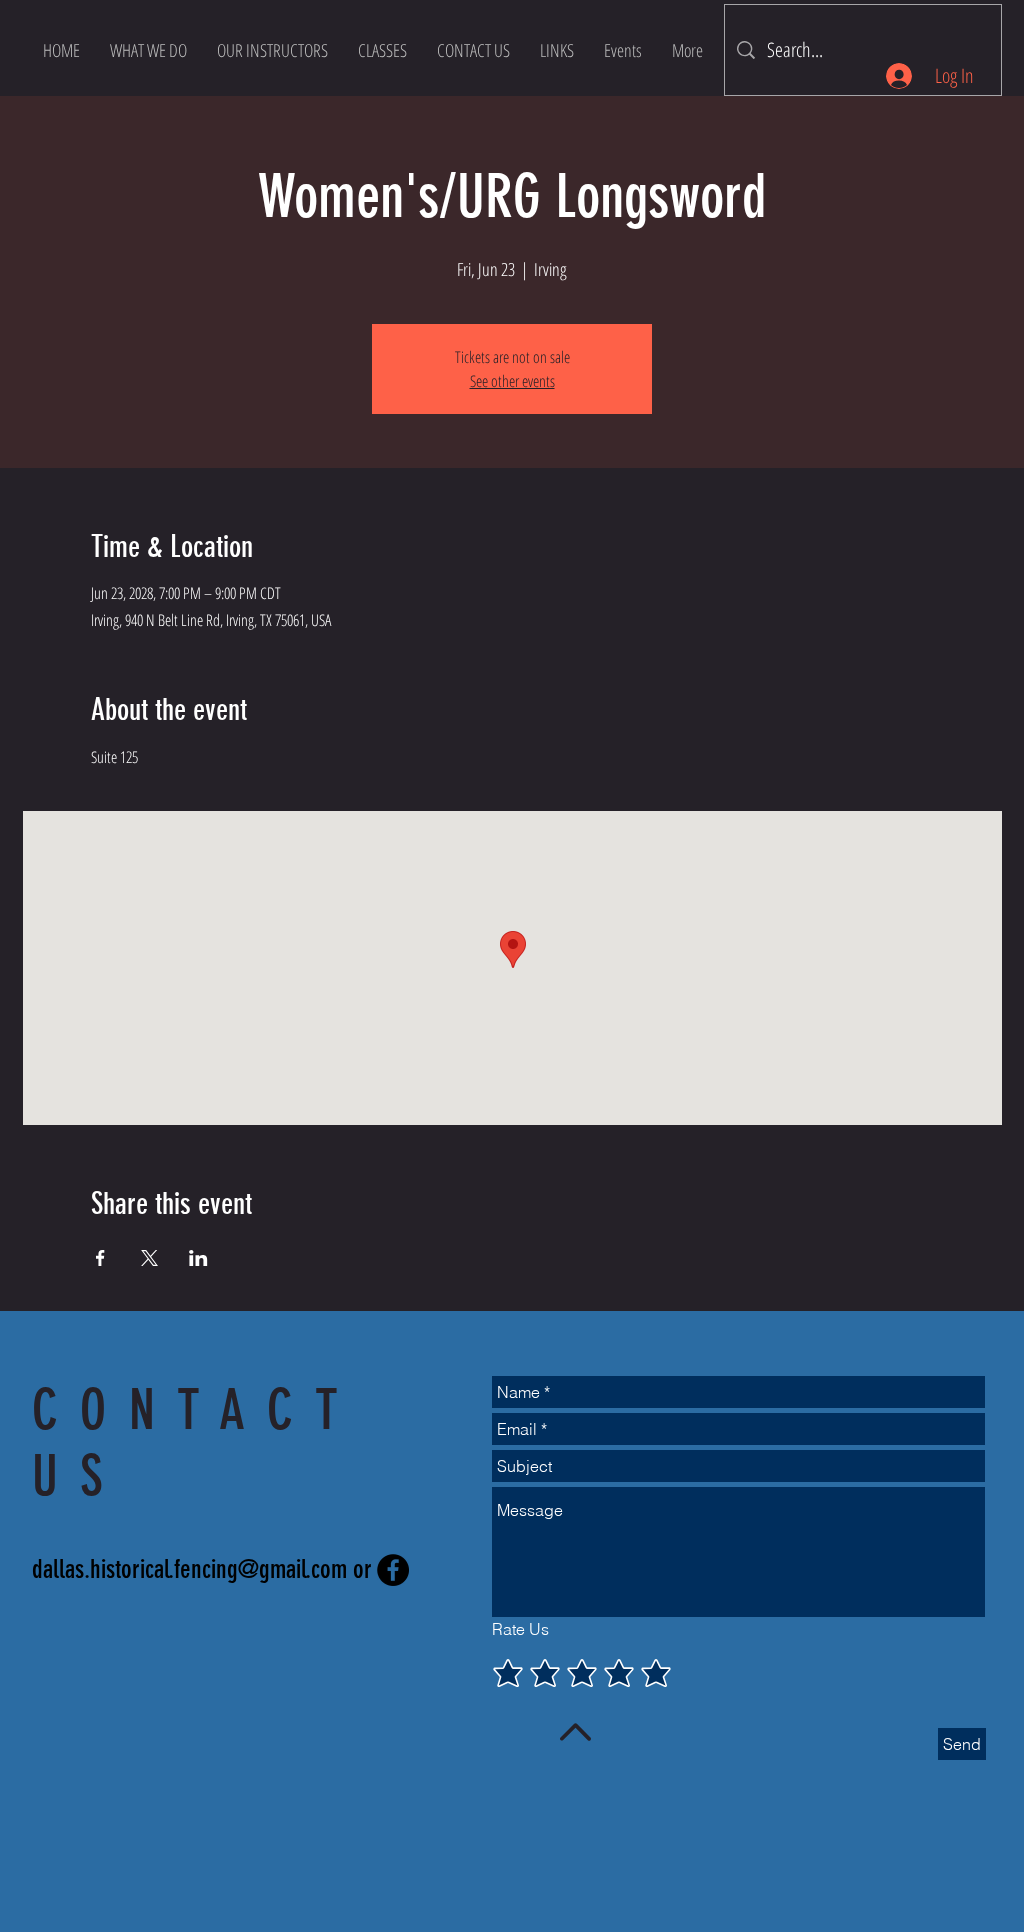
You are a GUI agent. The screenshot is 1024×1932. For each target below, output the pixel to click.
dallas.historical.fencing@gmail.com (189, 1569)
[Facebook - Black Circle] (393, 1570)
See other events (512, 381)
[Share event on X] (149, 1258)
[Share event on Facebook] (100, 1258)
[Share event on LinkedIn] (198, 1258)
